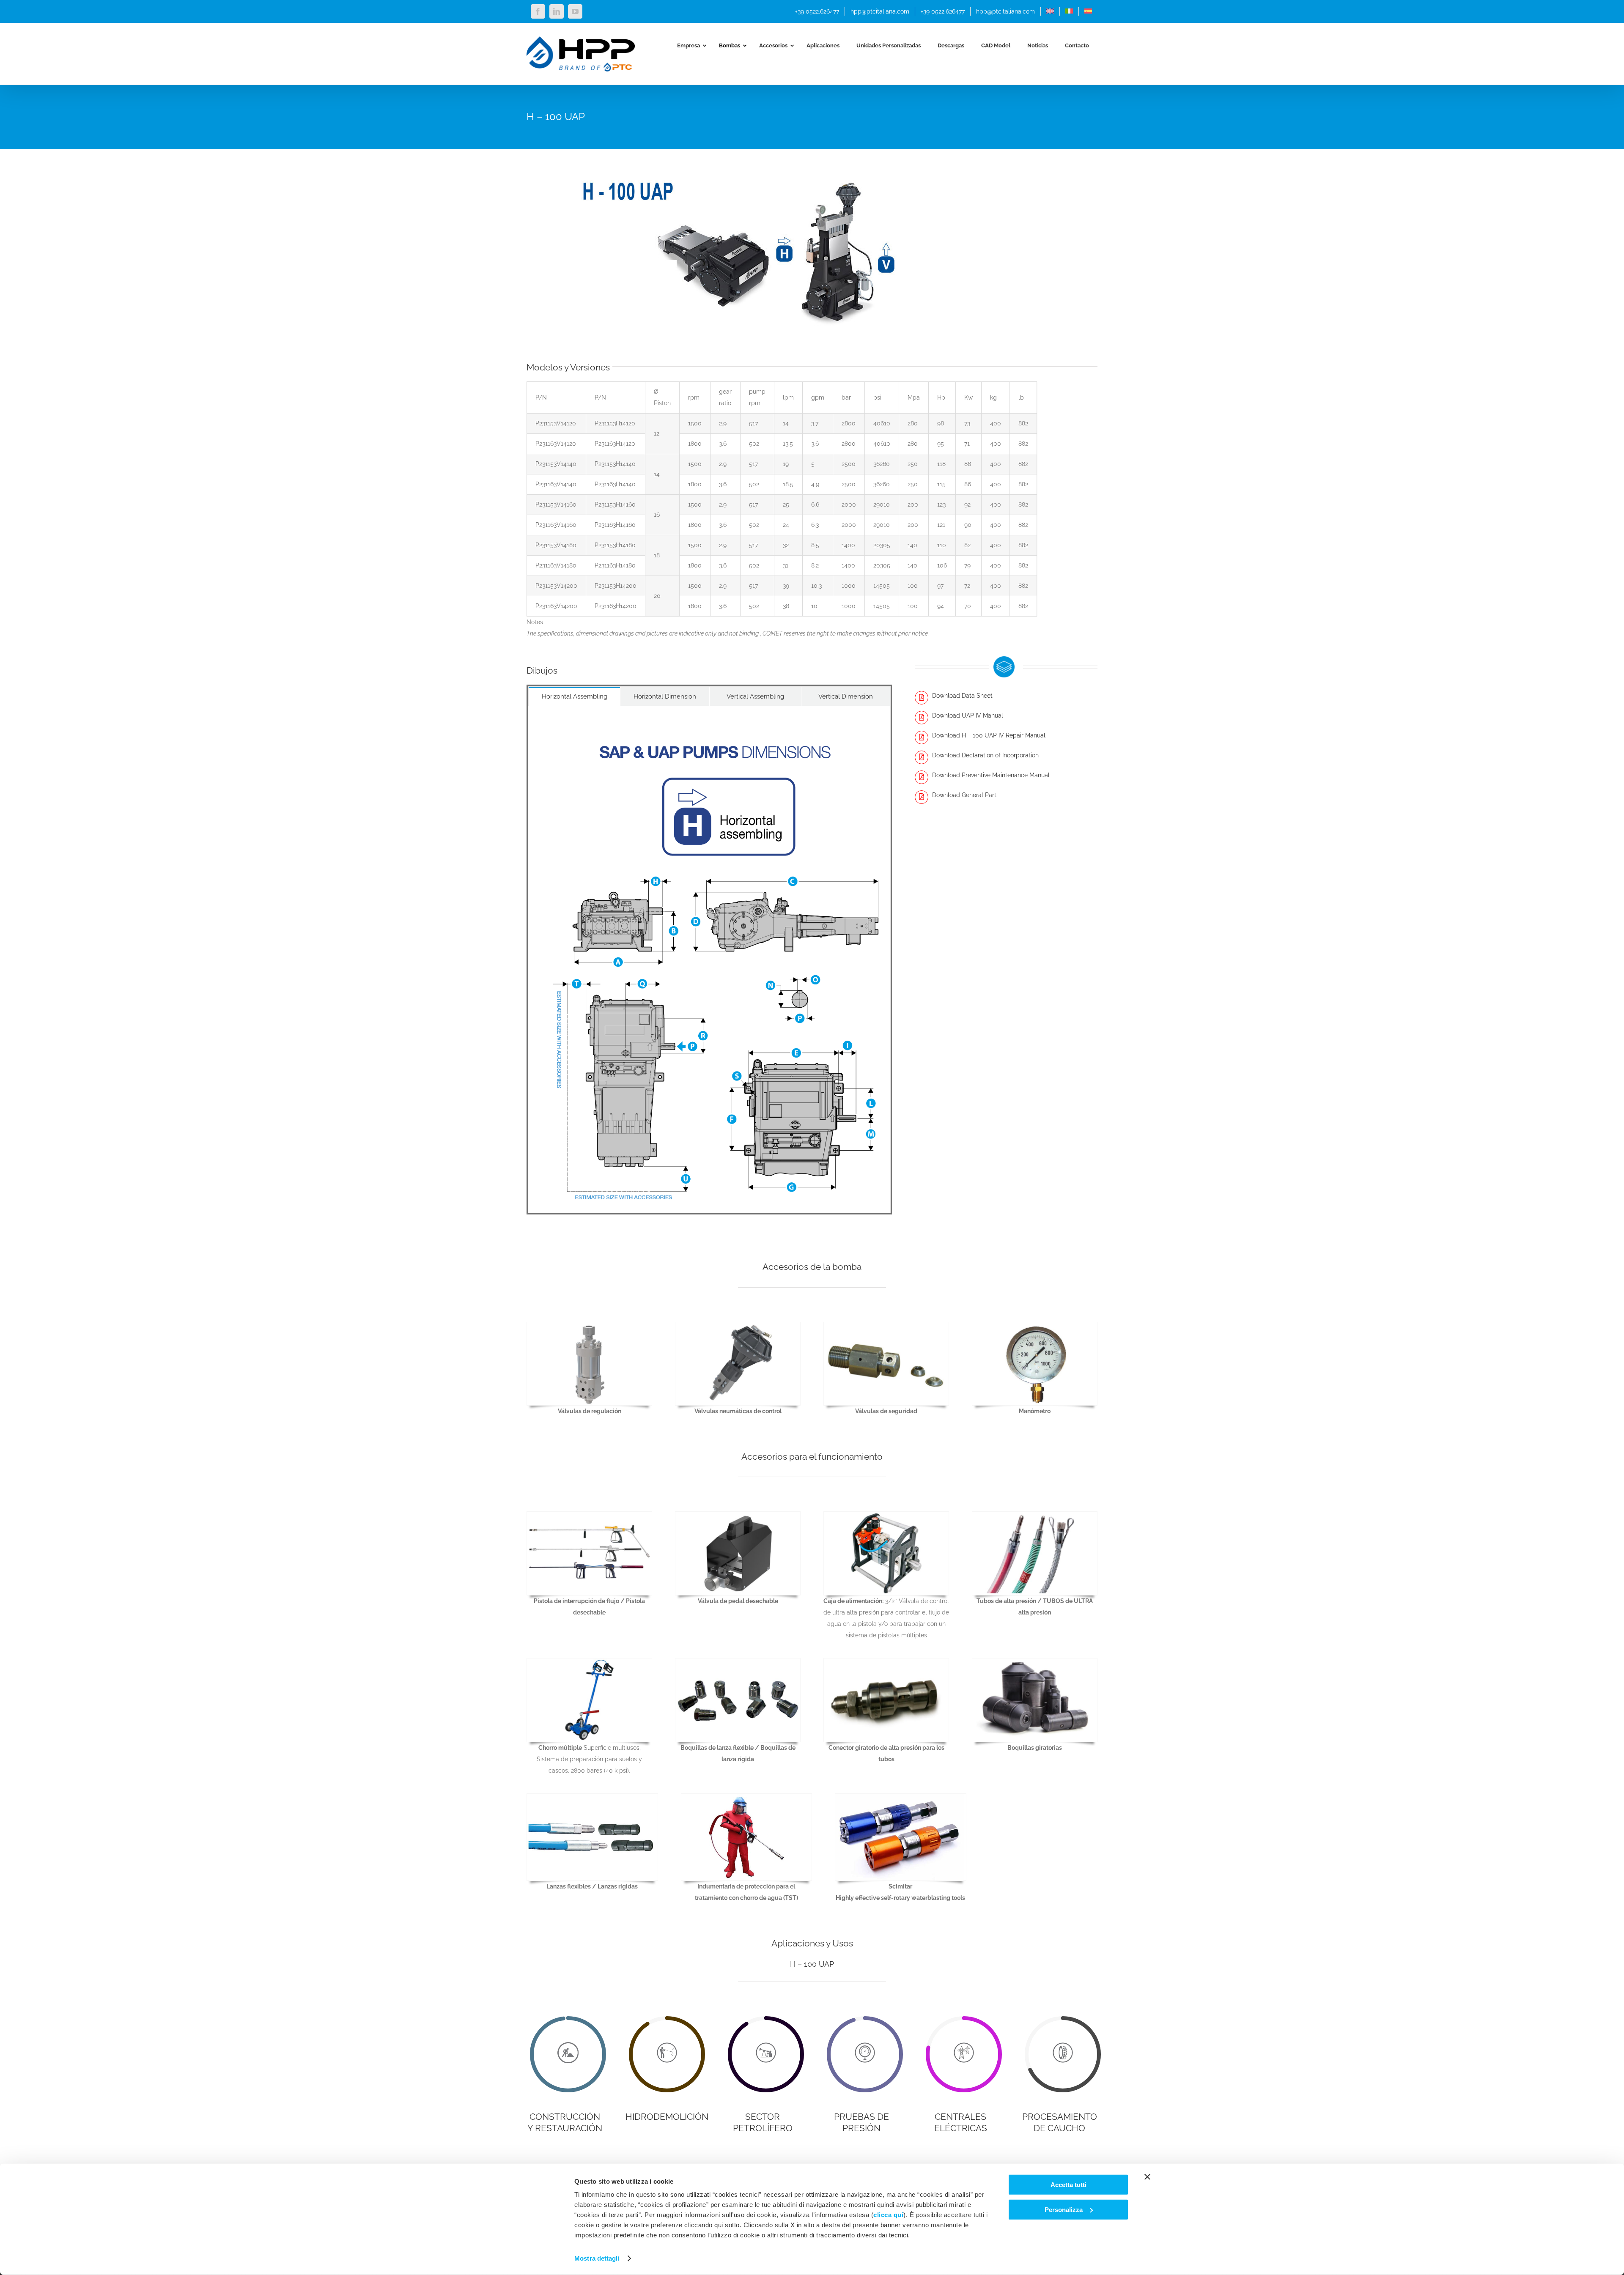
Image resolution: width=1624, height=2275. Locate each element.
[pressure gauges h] (1035, 1325)
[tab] (574, 696)
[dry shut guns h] (589, 1515)
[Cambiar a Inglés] (1050, 11)
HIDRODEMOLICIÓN (667, 2117)
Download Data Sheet (962, 696)
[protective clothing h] (747, 1797)
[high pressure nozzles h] (886, 1661)
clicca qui (888, 2215)
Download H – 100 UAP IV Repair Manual (989, 735)
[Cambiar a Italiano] (1069, 11)
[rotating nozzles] (1035, 1661)
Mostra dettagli (597, 2258)
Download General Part (964, 795)
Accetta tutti (1068, 2185)
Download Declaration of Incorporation (985, 755)
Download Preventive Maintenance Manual (991, 775)
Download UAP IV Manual (968, 715)
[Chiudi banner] (1147, 2177)
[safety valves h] (886, 1325)
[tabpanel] (709, 959)
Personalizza (1064, 2209)
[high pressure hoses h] (1035, 1515)
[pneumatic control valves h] (738, 1325)
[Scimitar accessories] (901, 1797)
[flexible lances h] (592, 1797)
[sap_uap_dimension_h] (709, 741)
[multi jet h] (589, 1661)
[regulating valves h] (589, 1325)
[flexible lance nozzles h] (738, 1661)
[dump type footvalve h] (738, 1515)
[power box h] (886, 1515)
